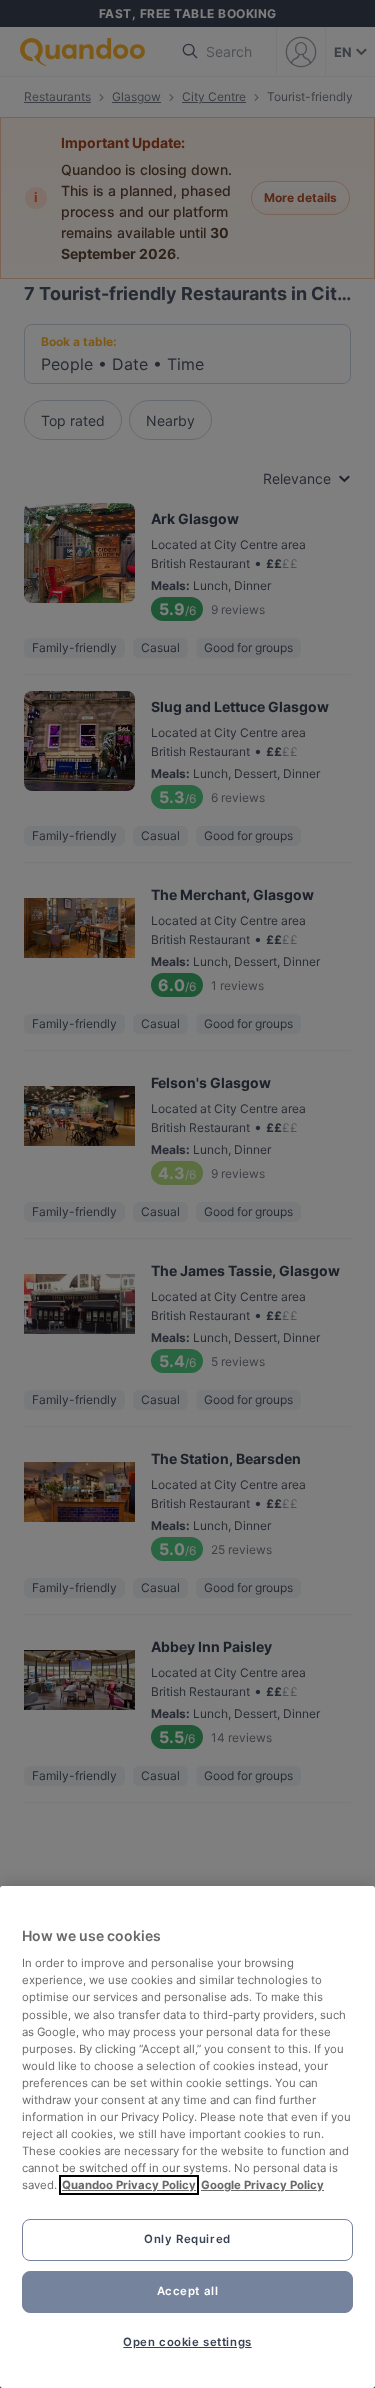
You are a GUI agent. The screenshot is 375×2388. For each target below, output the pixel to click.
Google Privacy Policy (262, 2185)
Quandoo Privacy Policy (129, 2185)
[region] (187, 2137)
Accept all (188, 2291)
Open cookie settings (187, 2342)
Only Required (187, 2239)
